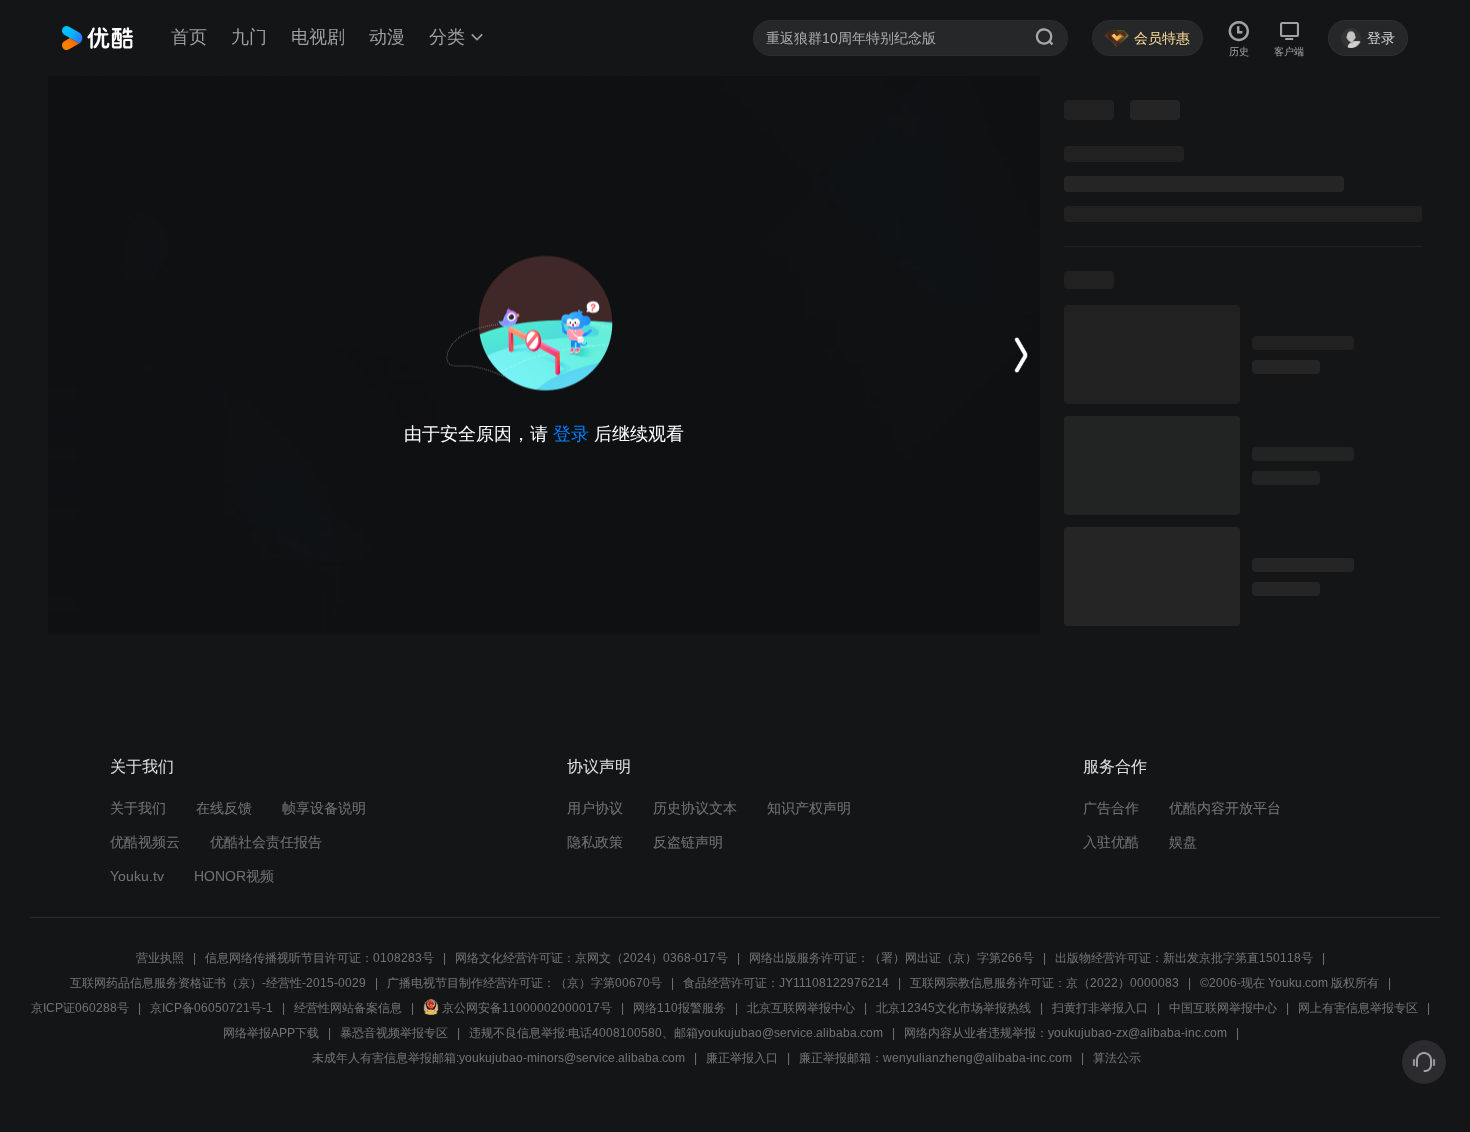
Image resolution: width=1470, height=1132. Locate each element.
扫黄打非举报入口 (1100, 1008)
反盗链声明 (688, 842)
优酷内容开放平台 (1225, 808)
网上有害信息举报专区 (1358, 1008)
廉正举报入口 (742, 1058)
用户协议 (595, 808)
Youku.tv (137, 876)
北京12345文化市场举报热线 (953, 1008)
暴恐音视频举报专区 (394, 1033)
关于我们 (138, 808)
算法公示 (1117, 1058)
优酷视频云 (145, 842)
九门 (249, 37)
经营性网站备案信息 (348, 1008)
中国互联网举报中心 (1223, 1008)
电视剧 (318, 37)
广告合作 (1111, 808)
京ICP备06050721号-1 (211, 1008)
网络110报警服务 (679, 1008)
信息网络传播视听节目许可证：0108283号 (319, 958)
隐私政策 (595, 842)
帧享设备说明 (324, 808)
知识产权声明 (809, 808)
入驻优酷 (1111, 842)
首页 (189, 37)
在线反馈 (224, 808)
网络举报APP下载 (271, 1033)
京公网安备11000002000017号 (527, 1008)
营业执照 (160, 958)
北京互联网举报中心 (801, 1008)
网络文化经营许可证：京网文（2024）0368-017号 (591, 958)
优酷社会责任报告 (266, 842)
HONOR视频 (234, 876)
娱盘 (1183, 842)
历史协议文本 (695, 808)
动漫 (387, 37)
